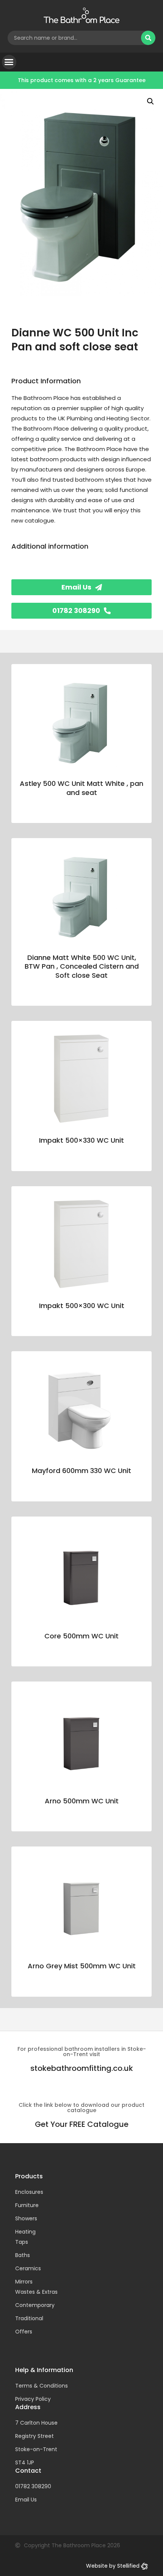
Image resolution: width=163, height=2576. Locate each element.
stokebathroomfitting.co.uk (82, 2068)
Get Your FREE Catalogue (82, 2124)
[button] (9, 62)
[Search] (148, 38)
